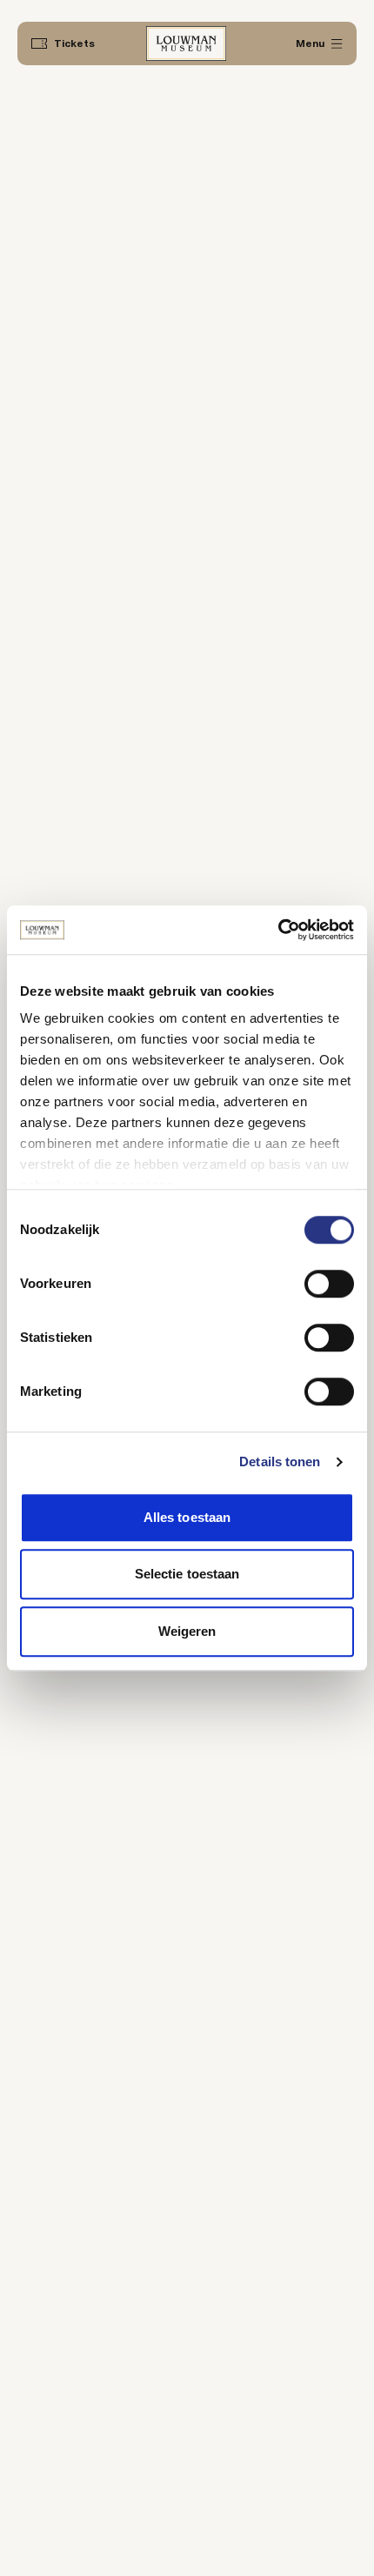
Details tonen (280, 1462)
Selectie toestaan (187, 1574)
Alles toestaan (187, 1517)
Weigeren (187, 1631)
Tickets (74, 43)
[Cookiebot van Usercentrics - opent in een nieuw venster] (278, 930)
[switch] (329, 1284)
